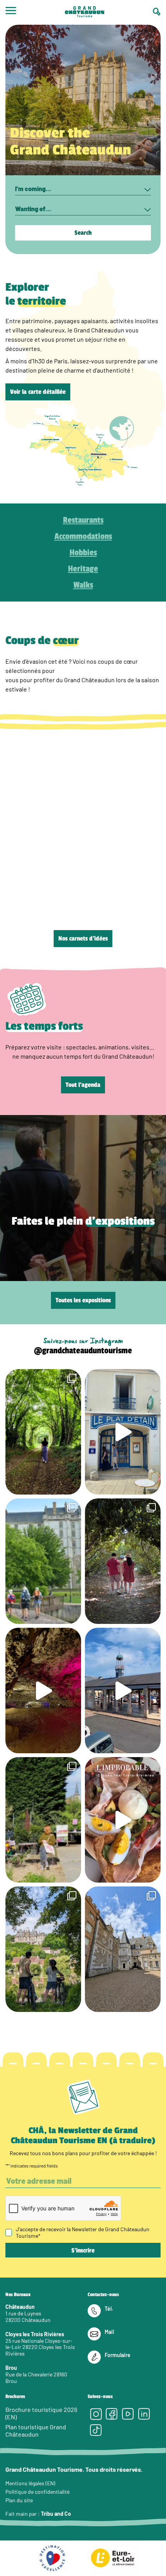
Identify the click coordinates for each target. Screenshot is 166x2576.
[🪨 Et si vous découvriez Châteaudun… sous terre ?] (43, 1690)
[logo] (85, 12)
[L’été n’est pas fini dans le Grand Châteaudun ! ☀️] (43, 1820)
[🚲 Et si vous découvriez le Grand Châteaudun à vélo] (43, 1949)
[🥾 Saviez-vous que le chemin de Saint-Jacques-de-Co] (43, 1561)
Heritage (83, 569)
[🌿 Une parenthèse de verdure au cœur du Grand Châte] (123, 1561)
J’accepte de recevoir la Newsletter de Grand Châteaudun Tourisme (83, 2232)
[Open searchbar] (157, 12)
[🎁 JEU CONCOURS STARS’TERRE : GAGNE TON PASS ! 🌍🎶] (123, 1949)
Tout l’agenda (83, 1085)
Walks (83, 585)
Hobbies (83, 552)
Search (83, 233)
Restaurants (83, 520)
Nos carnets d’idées (83, 939)
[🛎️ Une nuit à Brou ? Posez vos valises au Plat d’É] (123, 1690)
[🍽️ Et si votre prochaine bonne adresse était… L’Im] (123, 1820)
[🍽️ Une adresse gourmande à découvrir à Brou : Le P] (123, 1432)
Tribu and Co (56, 2514)
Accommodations (83, 536)
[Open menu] (11, 12)
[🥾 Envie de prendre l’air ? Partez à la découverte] (43, 1432)
